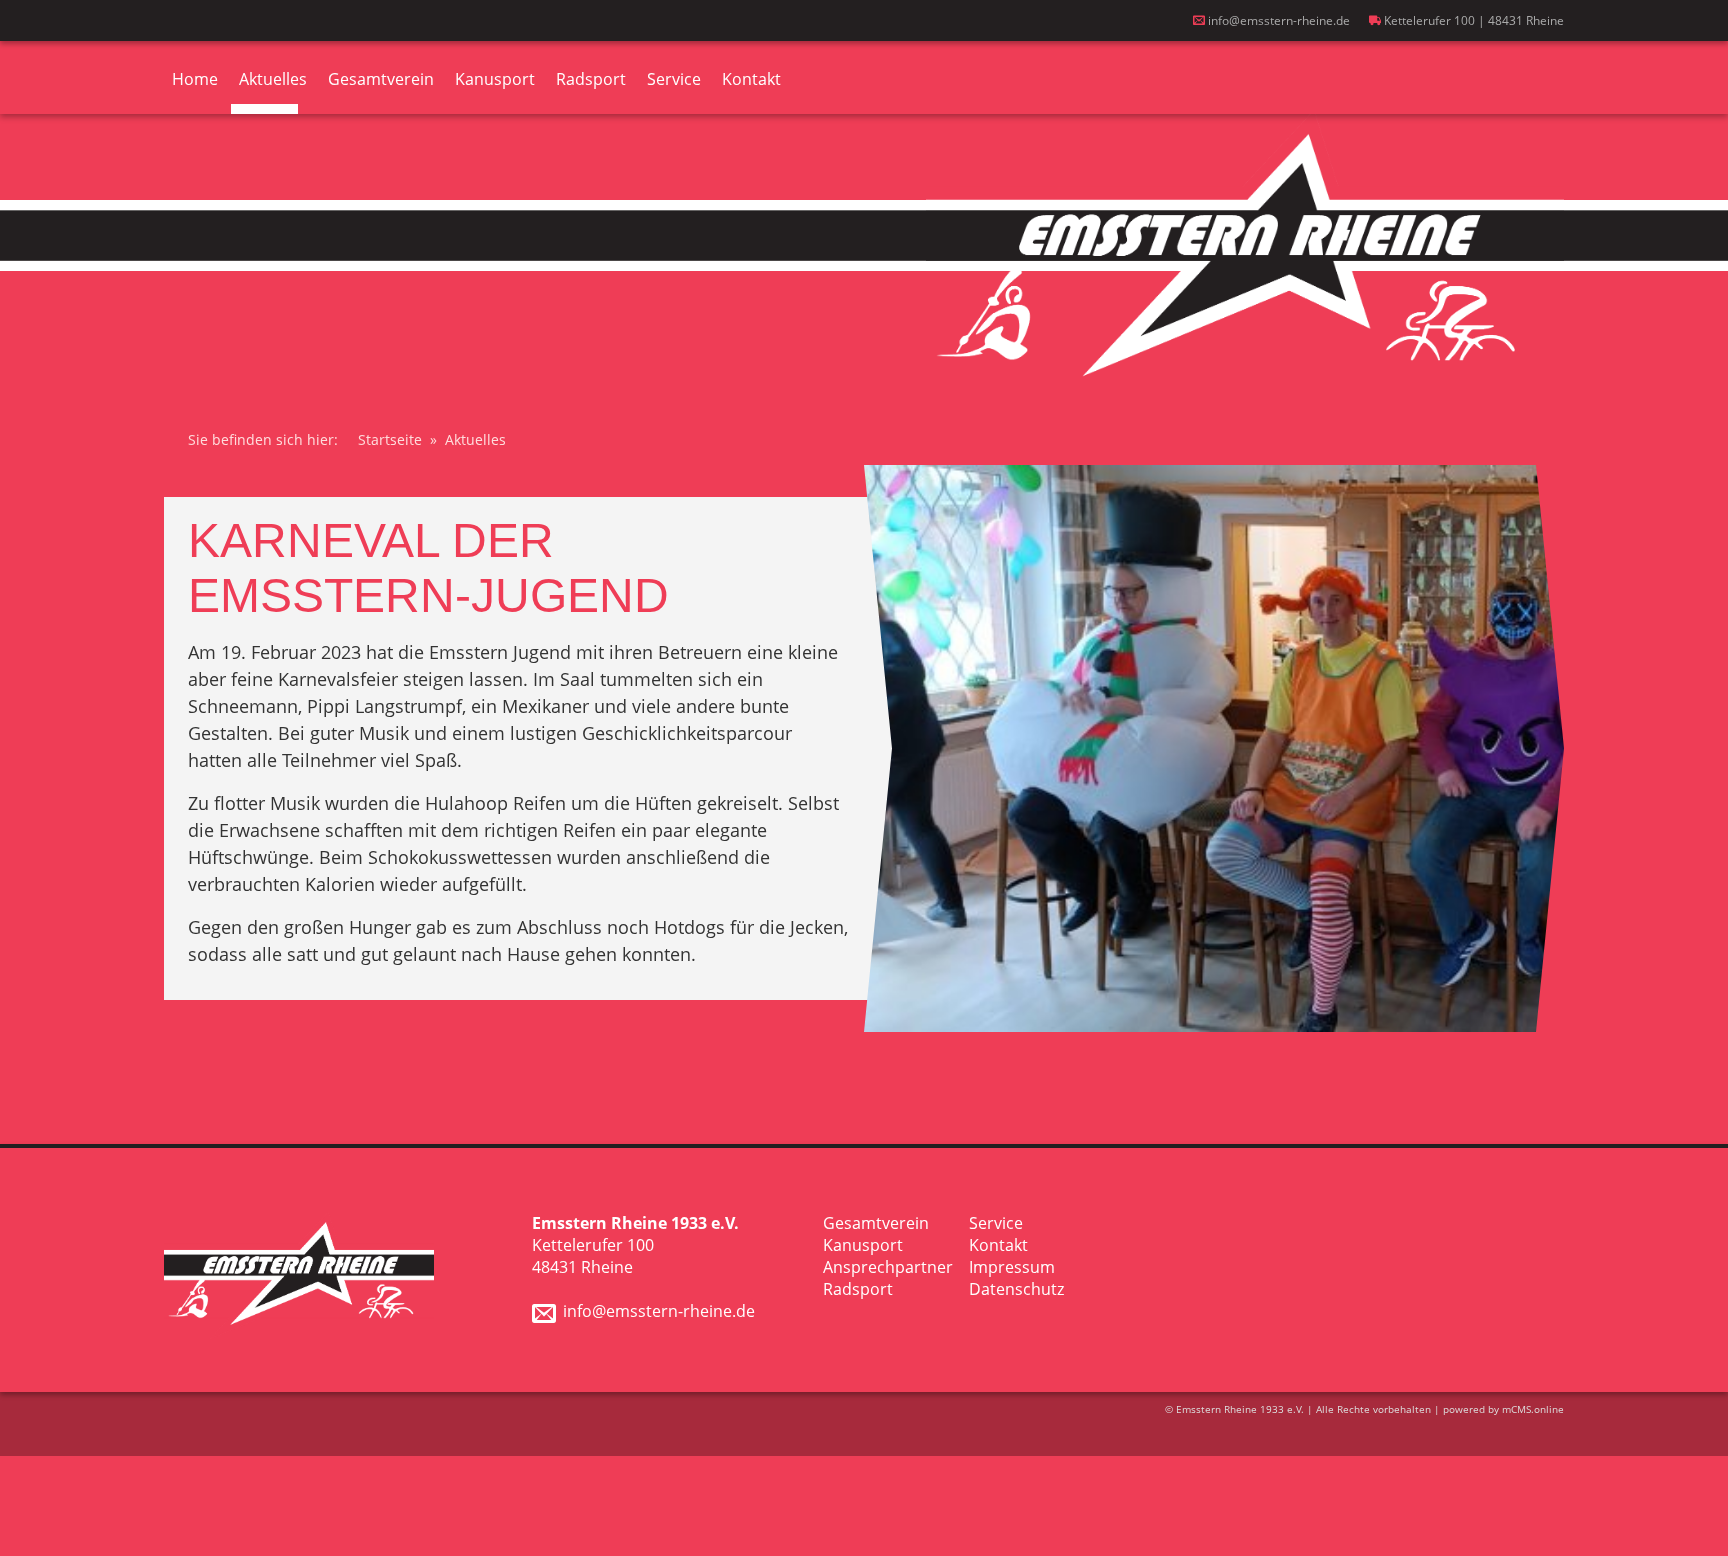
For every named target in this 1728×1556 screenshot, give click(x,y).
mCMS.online (1533, 1409)
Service (674, 79)
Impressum (1012, 1267)
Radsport (591, 79)
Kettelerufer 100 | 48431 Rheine (1472, 20)
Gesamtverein (381, 79)
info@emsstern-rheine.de (1277, 20)
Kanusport (495, 79)
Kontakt (751, 79)
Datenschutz (1016, 1289)
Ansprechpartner (888, 1267)
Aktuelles (273, 79)
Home (195, 79)
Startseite (390, 439)
